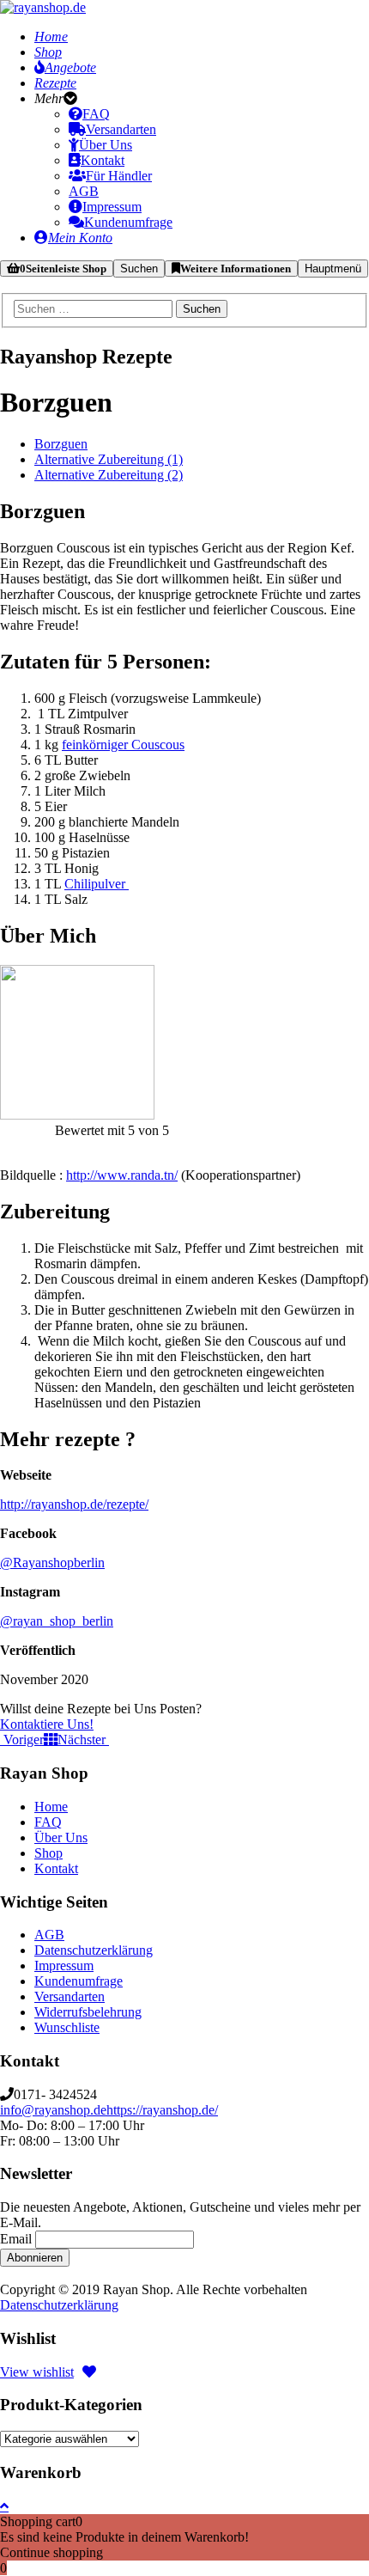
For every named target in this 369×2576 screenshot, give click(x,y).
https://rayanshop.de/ (162, 2110)
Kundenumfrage (79, 1981)
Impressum (64, 1966)
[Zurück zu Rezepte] (51, 1739)
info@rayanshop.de (53, 2110)
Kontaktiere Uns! (47, 1724)
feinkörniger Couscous (123, 745)
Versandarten (70, 1996)
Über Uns (61, 1837)
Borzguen (61, 444)
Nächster (83, 1740)
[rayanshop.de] (43, 7)
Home (51, 1807)
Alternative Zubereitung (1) (109, 459)
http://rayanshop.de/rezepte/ (74, 1504)
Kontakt (56, 1868)
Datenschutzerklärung (94, 1950)
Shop (48, 1853)
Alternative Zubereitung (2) (109, 475)
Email (16, 2239)
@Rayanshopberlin (52, 1563)
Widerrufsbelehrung (88, 2012)
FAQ (48, 1822)
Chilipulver (97, 884)
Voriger (22, 1740)
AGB (49, 1935)
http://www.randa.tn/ (122, 1175)
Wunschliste (67, 2027)
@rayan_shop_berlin (57, 1621)
